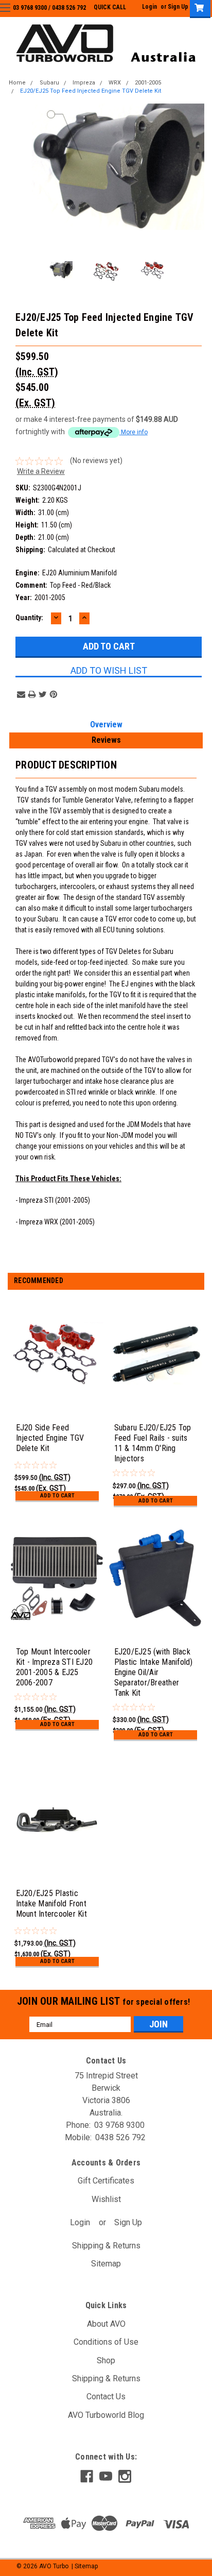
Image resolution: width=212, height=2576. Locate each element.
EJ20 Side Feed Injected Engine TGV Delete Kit (50, 1438)
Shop (106, 2360)
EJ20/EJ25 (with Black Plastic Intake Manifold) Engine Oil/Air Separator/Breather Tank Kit (154, 1672)
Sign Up (178, 7)
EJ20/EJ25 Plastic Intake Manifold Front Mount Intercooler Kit (51, 1904)
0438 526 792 (69, 8)
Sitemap (106, 2264)
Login (149, 7)
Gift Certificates (106, 2181)
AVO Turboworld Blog (106, 2415)
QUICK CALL (110, 7)
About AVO (106, 2324)
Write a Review (41, 471)
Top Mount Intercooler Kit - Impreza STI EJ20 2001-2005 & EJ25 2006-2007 (55, 1667)
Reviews (106, 740)
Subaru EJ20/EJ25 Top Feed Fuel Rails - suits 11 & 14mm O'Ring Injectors (153, 1443)
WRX (115, 83)
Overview (106, 724)
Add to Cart (57, 1496)
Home (17, 83)
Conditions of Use (106, 2342)
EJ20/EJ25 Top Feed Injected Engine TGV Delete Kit (91, 91)
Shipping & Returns (106, 2246)
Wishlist (106, 2199)
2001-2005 (148, 83)
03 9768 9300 (30, 8)
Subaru (49, 83)
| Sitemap (85, 2566)
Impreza (84, 83)
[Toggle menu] (14, 14)
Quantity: (29, 618)
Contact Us (106, 2396)
